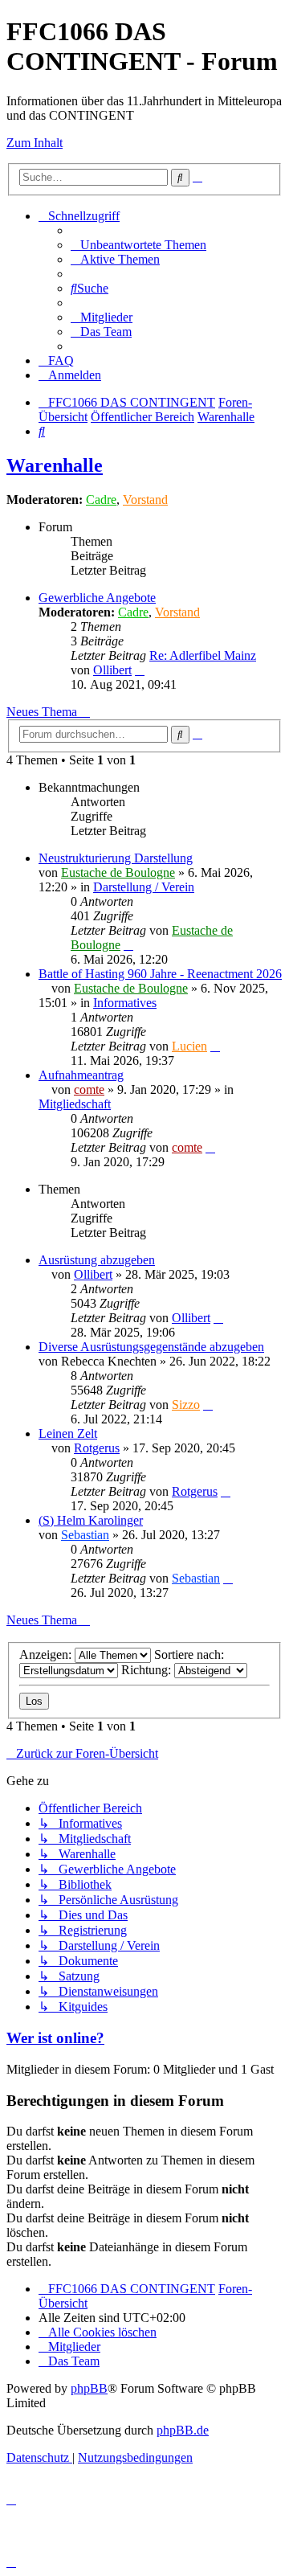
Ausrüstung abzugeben (97, 1260)
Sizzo (186, 1405)
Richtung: (148, 1670)
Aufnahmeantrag (81, 1075)
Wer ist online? (55, 2038)
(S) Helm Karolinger (91, 1520)
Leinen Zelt (68, 1433)
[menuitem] (138, 245)
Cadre (101, 500)
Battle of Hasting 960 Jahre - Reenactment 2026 (160, 974)
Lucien (189, 1046)
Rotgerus (97, 1448)
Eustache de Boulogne (118, 872)
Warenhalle (55, 465)
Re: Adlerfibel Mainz (203, 655)
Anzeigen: (47, 1655)
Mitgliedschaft (75, 1104)
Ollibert (112, 670)
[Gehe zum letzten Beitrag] (128, 945)
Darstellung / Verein (144, 887)
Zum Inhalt (35, 143)
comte (89, 1089)
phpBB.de (183, 2430)
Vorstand (145, 500)
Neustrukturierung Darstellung (116, 858)
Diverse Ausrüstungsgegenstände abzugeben (151, 1347)
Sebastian (85, 1535)
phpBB (89, 2388)
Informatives (125, 1003)
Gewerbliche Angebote (97, 598)
